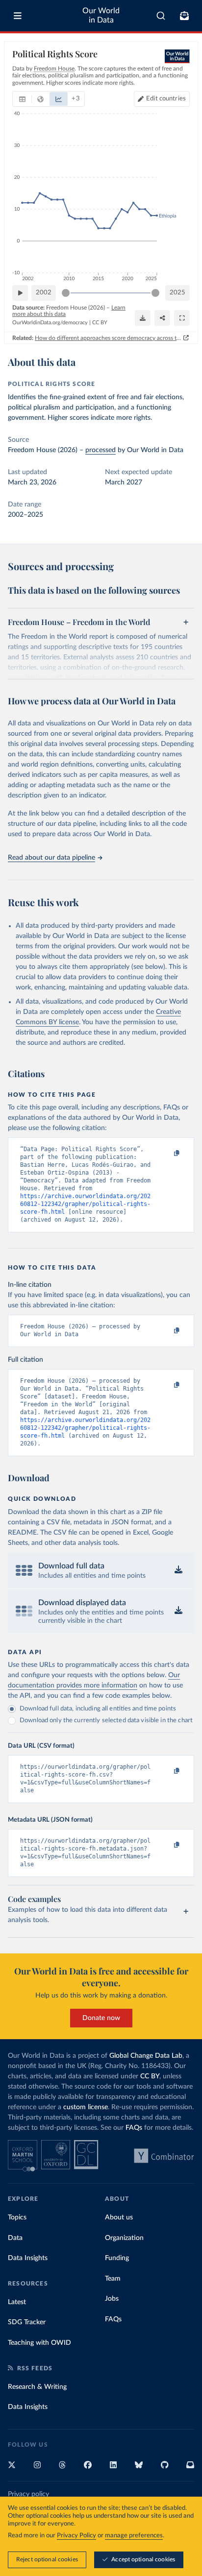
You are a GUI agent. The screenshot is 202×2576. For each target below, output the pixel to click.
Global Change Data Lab (146, 2056)
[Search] (161, 16)
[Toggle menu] (18, 16)
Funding (117, 2258)
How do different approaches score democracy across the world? (108, 338)
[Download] (143, 318)
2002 (44, 293)
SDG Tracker (27, 2322)
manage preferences (134, 2536)
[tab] (22, 99)
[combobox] (161, 16)
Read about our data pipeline (51, 858)
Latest (17, 2302)
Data (15, 2238)
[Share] (162, 318)
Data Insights (28, 2258)
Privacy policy (28, 2494)
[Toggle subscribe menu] (184, 16)
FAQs (134, 2128)
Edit (166, 99)
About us (119, 2217)
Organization (124, 2238)
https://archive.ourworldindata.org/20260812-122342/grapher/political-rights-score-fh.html (85, 1204)
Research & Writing (37, 2387)
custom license (86, 2107)
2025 (177, 293)
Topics (17, 2217)
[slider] (66, 293)
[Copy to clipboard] (166, 1154)
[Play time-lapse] (20, 293)
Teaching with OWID (39, 2343)
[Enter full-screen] (182, 318)
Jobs (112, 2299)
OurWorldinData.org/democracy (50, 323)
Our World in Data (101, 15)
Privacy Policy (76, 2536)
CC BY (100, 323)
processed (101, 450)
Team (113, 2279)
